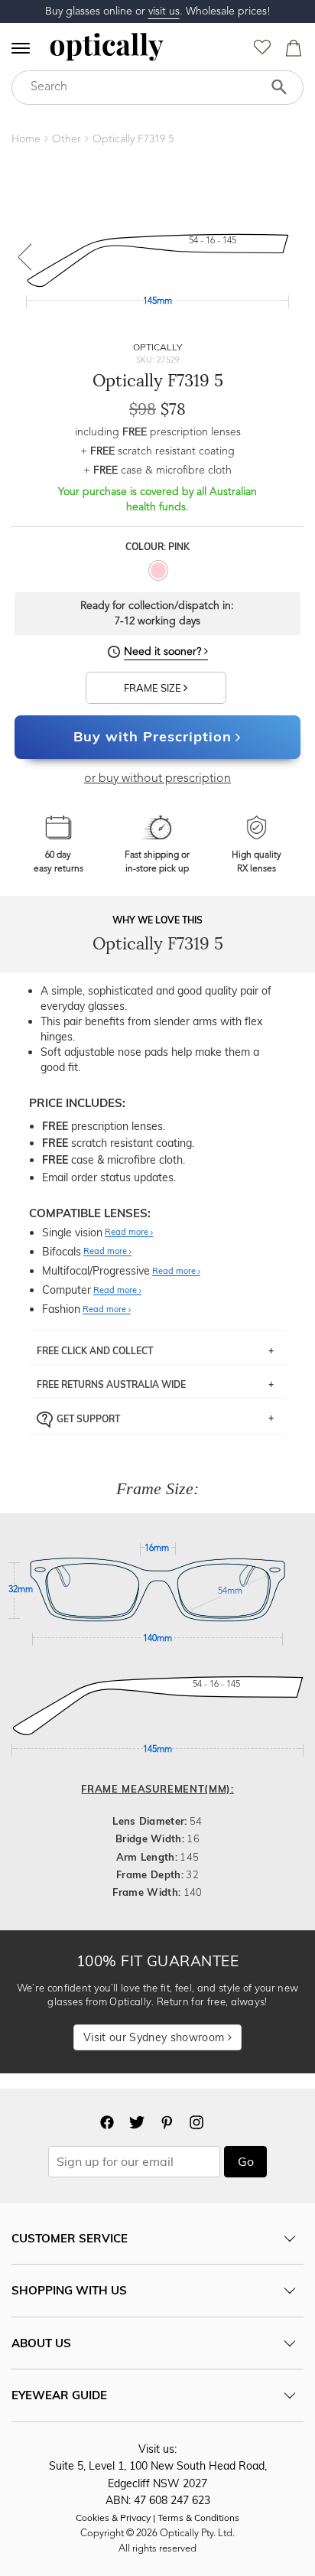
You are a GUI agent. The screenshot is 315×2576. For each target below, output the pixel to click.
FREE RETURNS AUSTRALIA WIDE (111, 1384)
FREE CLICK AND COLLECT (95, 1351)
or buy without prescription (157, 779)
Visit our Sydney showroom (155, 2037)
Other (67, 139)
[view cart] (291, 52)
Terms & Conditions (198, 2517)
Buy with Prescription (153, 736)
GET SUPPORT (88, 1418)
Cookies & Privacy (113, 2517)
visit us (164, 11)
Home (26, 139)
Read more (128, 1233)
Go (246, 2161)
